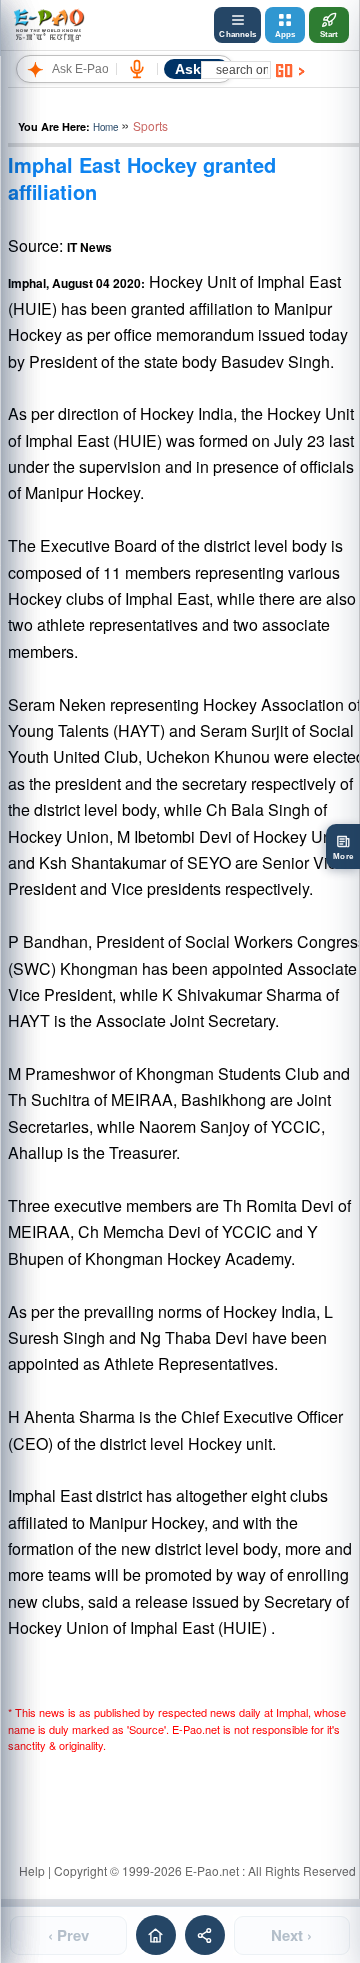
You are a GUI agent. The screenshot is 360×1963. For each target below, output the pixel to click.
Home (105, 127)
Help (32, 1870)
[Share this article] (205, 1935)
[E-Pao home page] (156, 1935)
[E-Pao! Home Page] (48, 25)
